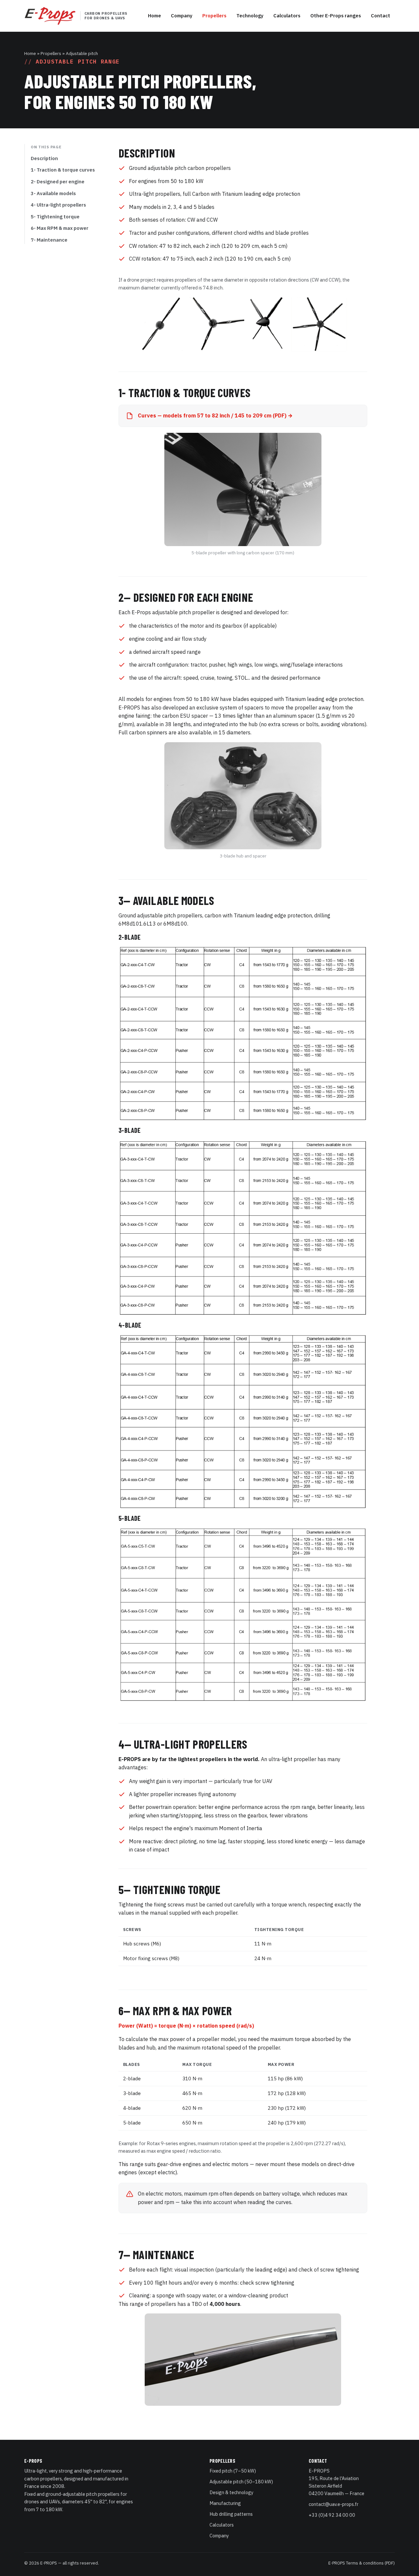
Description (44, 158)
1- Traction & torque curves (63, 170)
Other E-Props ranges (336, 16)
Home (155, 16)
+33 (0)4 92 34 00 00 (332, 2515)
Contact (381, 16)
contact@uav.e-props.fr (334, 2504)
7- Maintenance (49, 240)
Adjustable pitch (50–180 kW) (241, 2482)
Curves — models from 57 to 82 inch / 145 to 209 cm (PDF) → (215, 415)
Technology (250, 16)
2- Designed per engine (58, 182)
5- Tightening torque (55, 217)
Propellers (214, 16)
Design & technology (231, 2492)
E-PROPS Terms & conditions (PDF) (362, 2563)
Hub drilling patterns (231, 2514)
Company (182, 16)
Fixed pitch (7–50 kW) (233, 2471)
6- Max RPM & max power (60, 228)
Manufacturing (225, 2503)
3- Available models (53, 193)
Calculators (287, 16)
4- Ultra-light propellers (58, 205)
